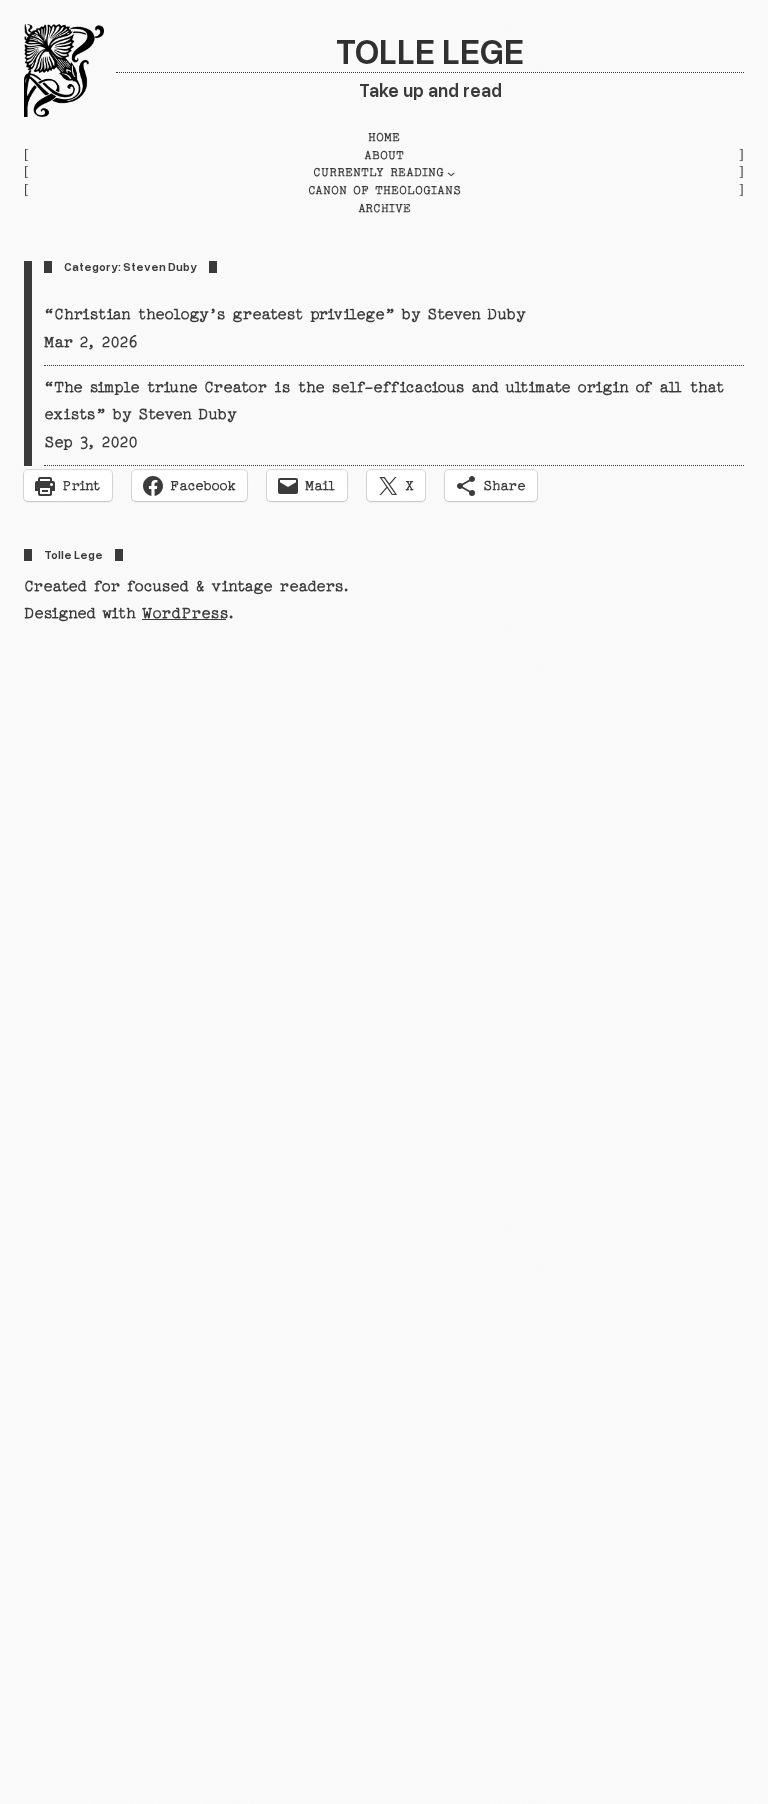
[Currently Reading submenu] (451, 173)
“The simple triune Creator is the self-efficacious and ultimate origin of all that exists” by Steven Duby (383, 401)
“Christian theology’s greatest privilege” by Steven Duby (285, 314)
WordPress (184, 613)
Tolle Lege (430, 50)
